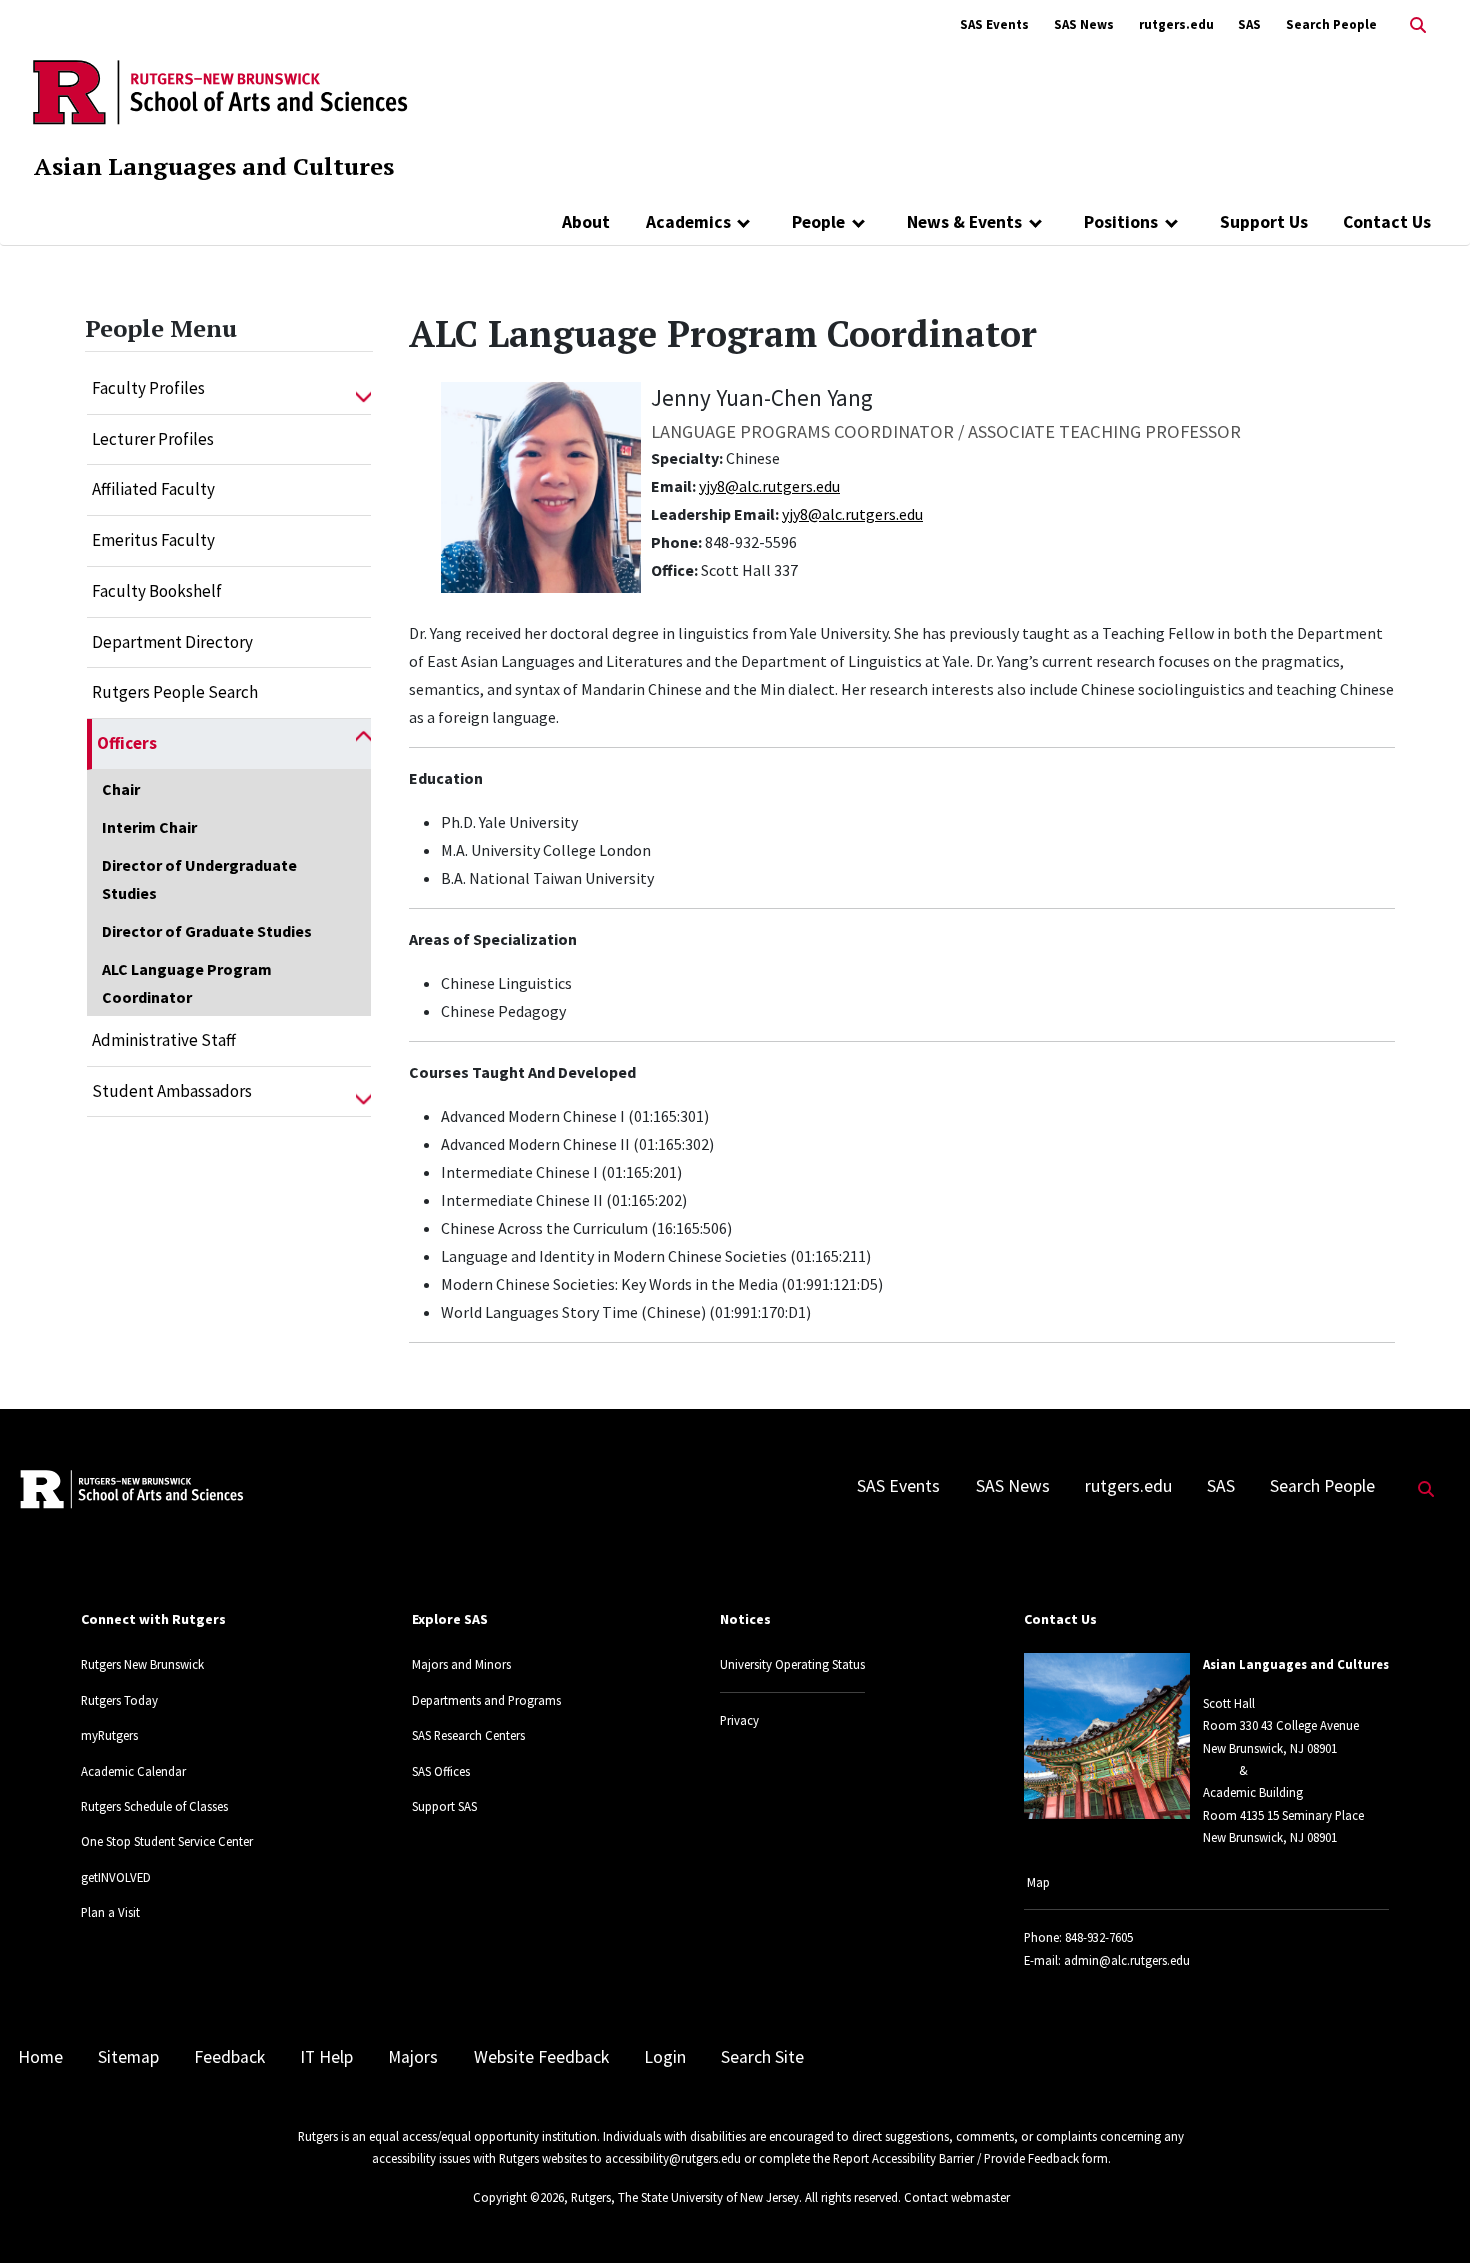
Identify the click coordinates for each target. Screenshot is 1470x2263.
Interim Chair (149, 827)
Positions (1121, 222)
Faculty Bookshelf (157, 591)
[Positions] (1171, 222)
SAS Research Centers (468, 1735)
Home (40, 2057)
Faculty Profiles (148, 388)
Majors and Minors (461, 1664)
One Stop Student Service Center (167, 1841)
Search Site (762, 2057)
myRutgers (109, 1735)
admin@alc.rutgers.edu (1127, 1960)
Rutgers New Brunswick (142, 1664)
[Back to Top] (1426, 2214)
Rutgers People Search (175, 692)
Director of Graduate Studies (207, 931)
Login (665, 2057)
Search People (1331, 24)
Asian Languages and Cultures (214, 166)
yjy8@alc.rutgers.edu (769, 486)
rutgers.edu (1176, 24)
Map (1038, 1882)
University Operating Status (792, 1664)
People (818, 222)
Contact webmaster (957, 2197)
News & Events (964, 222)
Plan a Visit (110, 1912)
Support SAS (444, 1806)
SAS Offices (441, 1771)
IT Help (326, 2057)
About (586, 222)
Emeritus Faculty (153, 540)
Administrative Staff (164, 1040)
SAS (1249, 24)
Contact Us (1387, 222)
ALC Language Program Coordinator (187, 983)
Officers (127, 743)
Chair (121, 789)
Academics (688, 222)
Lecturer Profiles (153, 439)
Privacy (739, 1720)
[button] (363, 389)
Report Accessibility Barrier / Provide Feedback (956, 2158)
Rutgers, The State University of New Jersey (685, 2197)
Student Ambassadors (172, 1091)
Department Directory (172, 642)
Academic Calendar (133, 1771)
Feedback (229, 2057)
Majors (413, 2057)
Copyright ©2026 (518, 2197)
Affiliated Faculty (153, 489)
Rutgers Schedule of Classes (154, 1806)
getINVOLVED (116, 1877)
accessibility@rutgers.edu (673, 2158)
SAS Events (994, 24)
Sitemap (128, 2057)
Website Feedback (541, 2057)
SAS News (1084, 24)
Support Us (1264, 222)
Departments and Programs (486, 1700)
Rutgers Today (119, 1700)
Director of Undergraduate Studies (199, 879)
